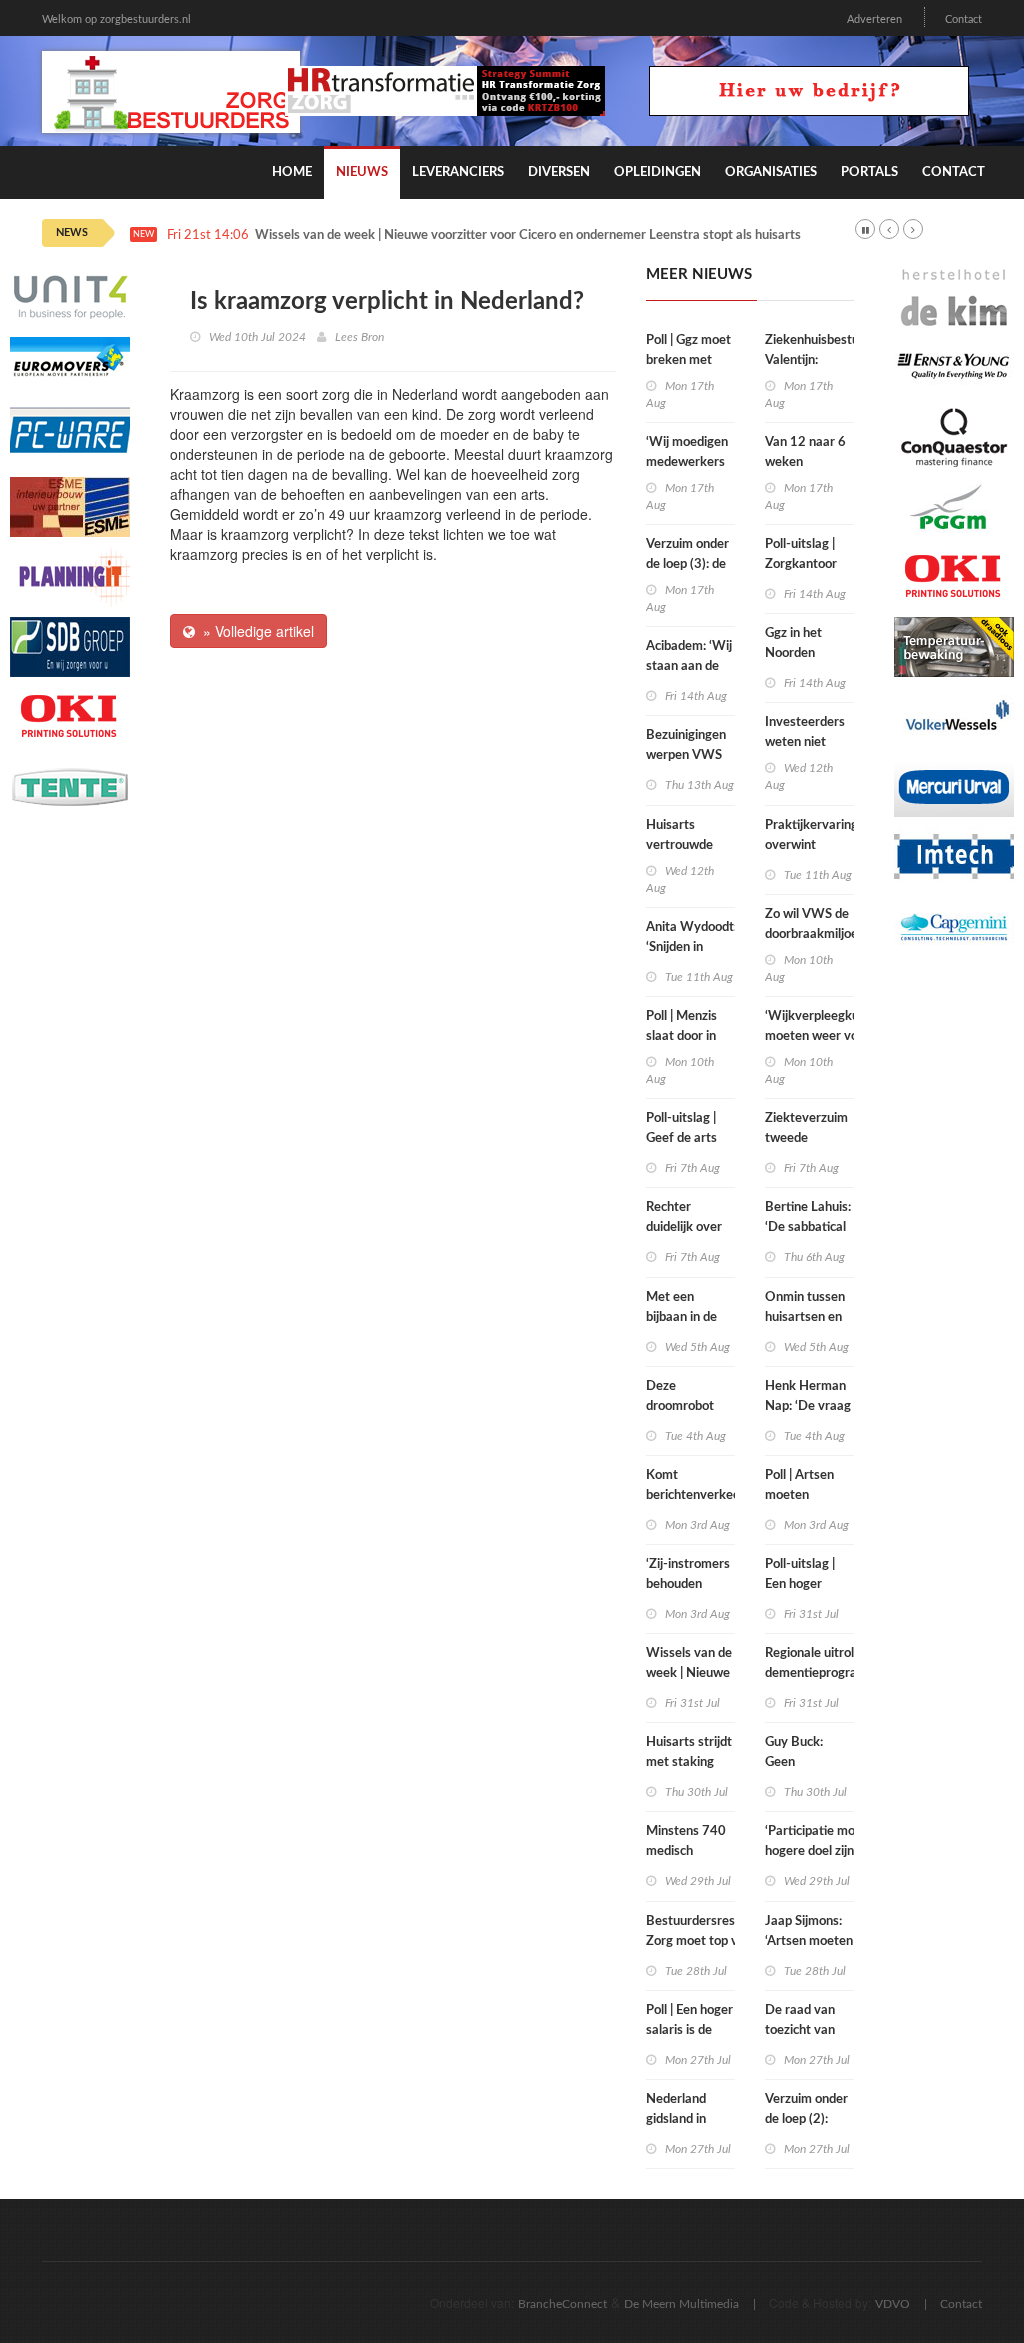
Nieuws (362, 172)
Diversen (559, 172)
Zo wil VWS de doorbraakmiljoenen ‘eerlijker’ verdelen (822, 934)
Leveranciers (458, 172)
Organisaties (771, 172)
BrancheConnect (562, 2304)
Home (292, 172)
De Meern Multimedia (681, 2304)
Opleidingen (657, 172)
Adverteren (874, 19)
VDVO (892, 2304)
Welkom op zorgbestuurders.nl (116, 19)
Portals (869, 172)
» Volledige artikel (254, 631)
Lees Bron (359, 337)
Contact (963, 19)
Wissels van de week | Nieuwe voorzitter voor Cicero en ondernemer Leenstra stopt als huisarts (528, 235)
